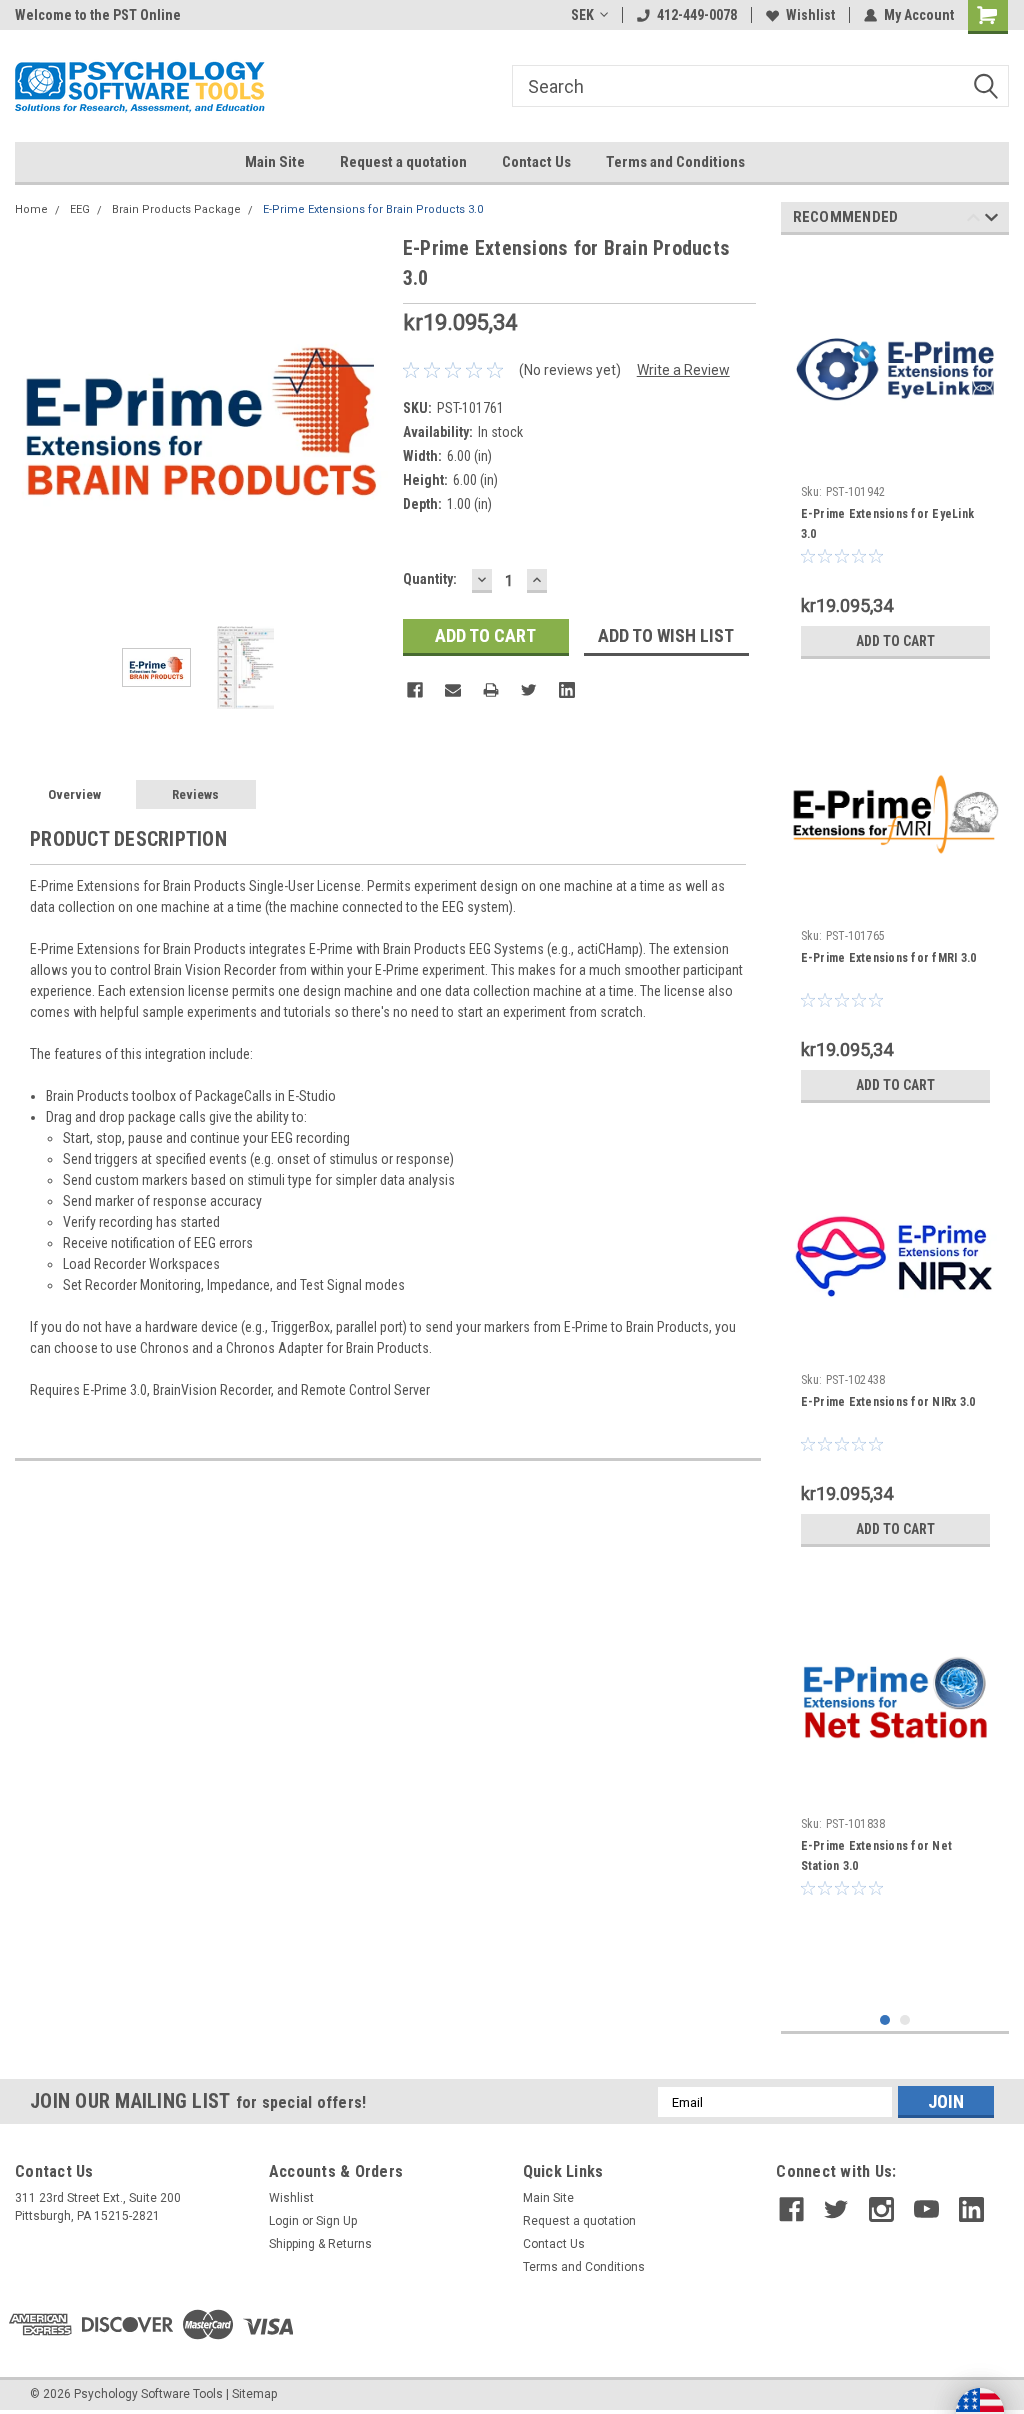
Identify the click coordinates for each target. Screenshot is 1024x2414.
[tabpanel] (895, 459)
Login (284, 2221)
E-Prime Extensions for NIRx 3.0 (888, 1402)
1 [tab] (885, 2020)
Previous (35, 418)
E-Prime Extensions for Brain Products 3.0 (373, 209)
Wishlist (810, 15)
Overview (74, 794)
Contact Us (536, 162)
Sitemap (254, 2394)
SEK (582, 15)
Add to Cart (895, 641)
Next (368, 418)
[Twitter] (529, 690)
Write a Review (683, 370)
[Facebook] (415, 690)
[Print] (491, 690)
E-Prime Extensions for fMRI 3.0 (889, 958)
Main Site (275, 162)
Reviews (195, 794)
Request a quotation (403, 162)
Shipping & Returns (320, 2244)
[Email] (453, 690)
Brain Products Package (176, 209)
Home (31, 209)
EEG (80, 209)
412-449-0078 (697, 15)
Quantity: (430, 579)
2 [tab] (905, 2020)
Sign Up (336, 2221)
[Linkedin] (567, 690)
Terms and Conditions (675, 162)
